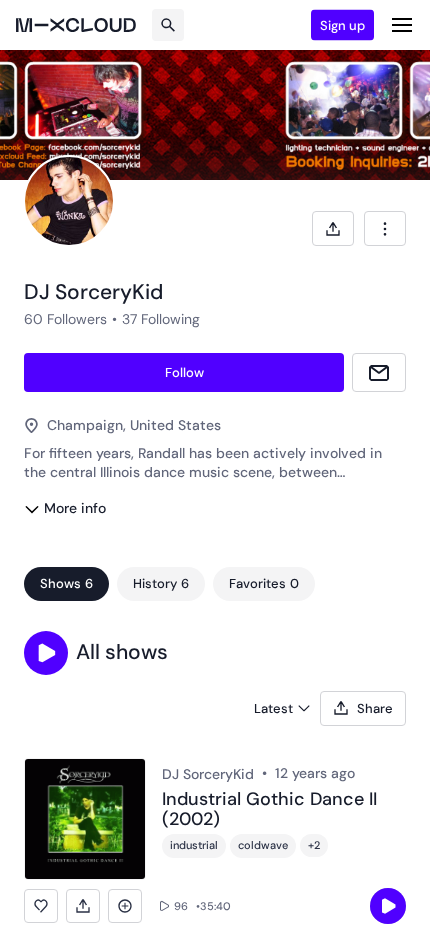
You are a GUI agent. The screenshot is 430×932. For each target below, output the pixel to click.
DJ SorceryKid (208, 774)
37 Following (161, 319)
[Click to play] (388, 906)
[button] (46, 653)
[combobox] (385, 228)
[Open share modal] (333, 228)
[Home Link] (76, 25)
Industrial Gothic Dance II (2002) (269, 810)
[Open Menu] (402, 25)
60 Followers (65, 319)
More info (75, 508)
